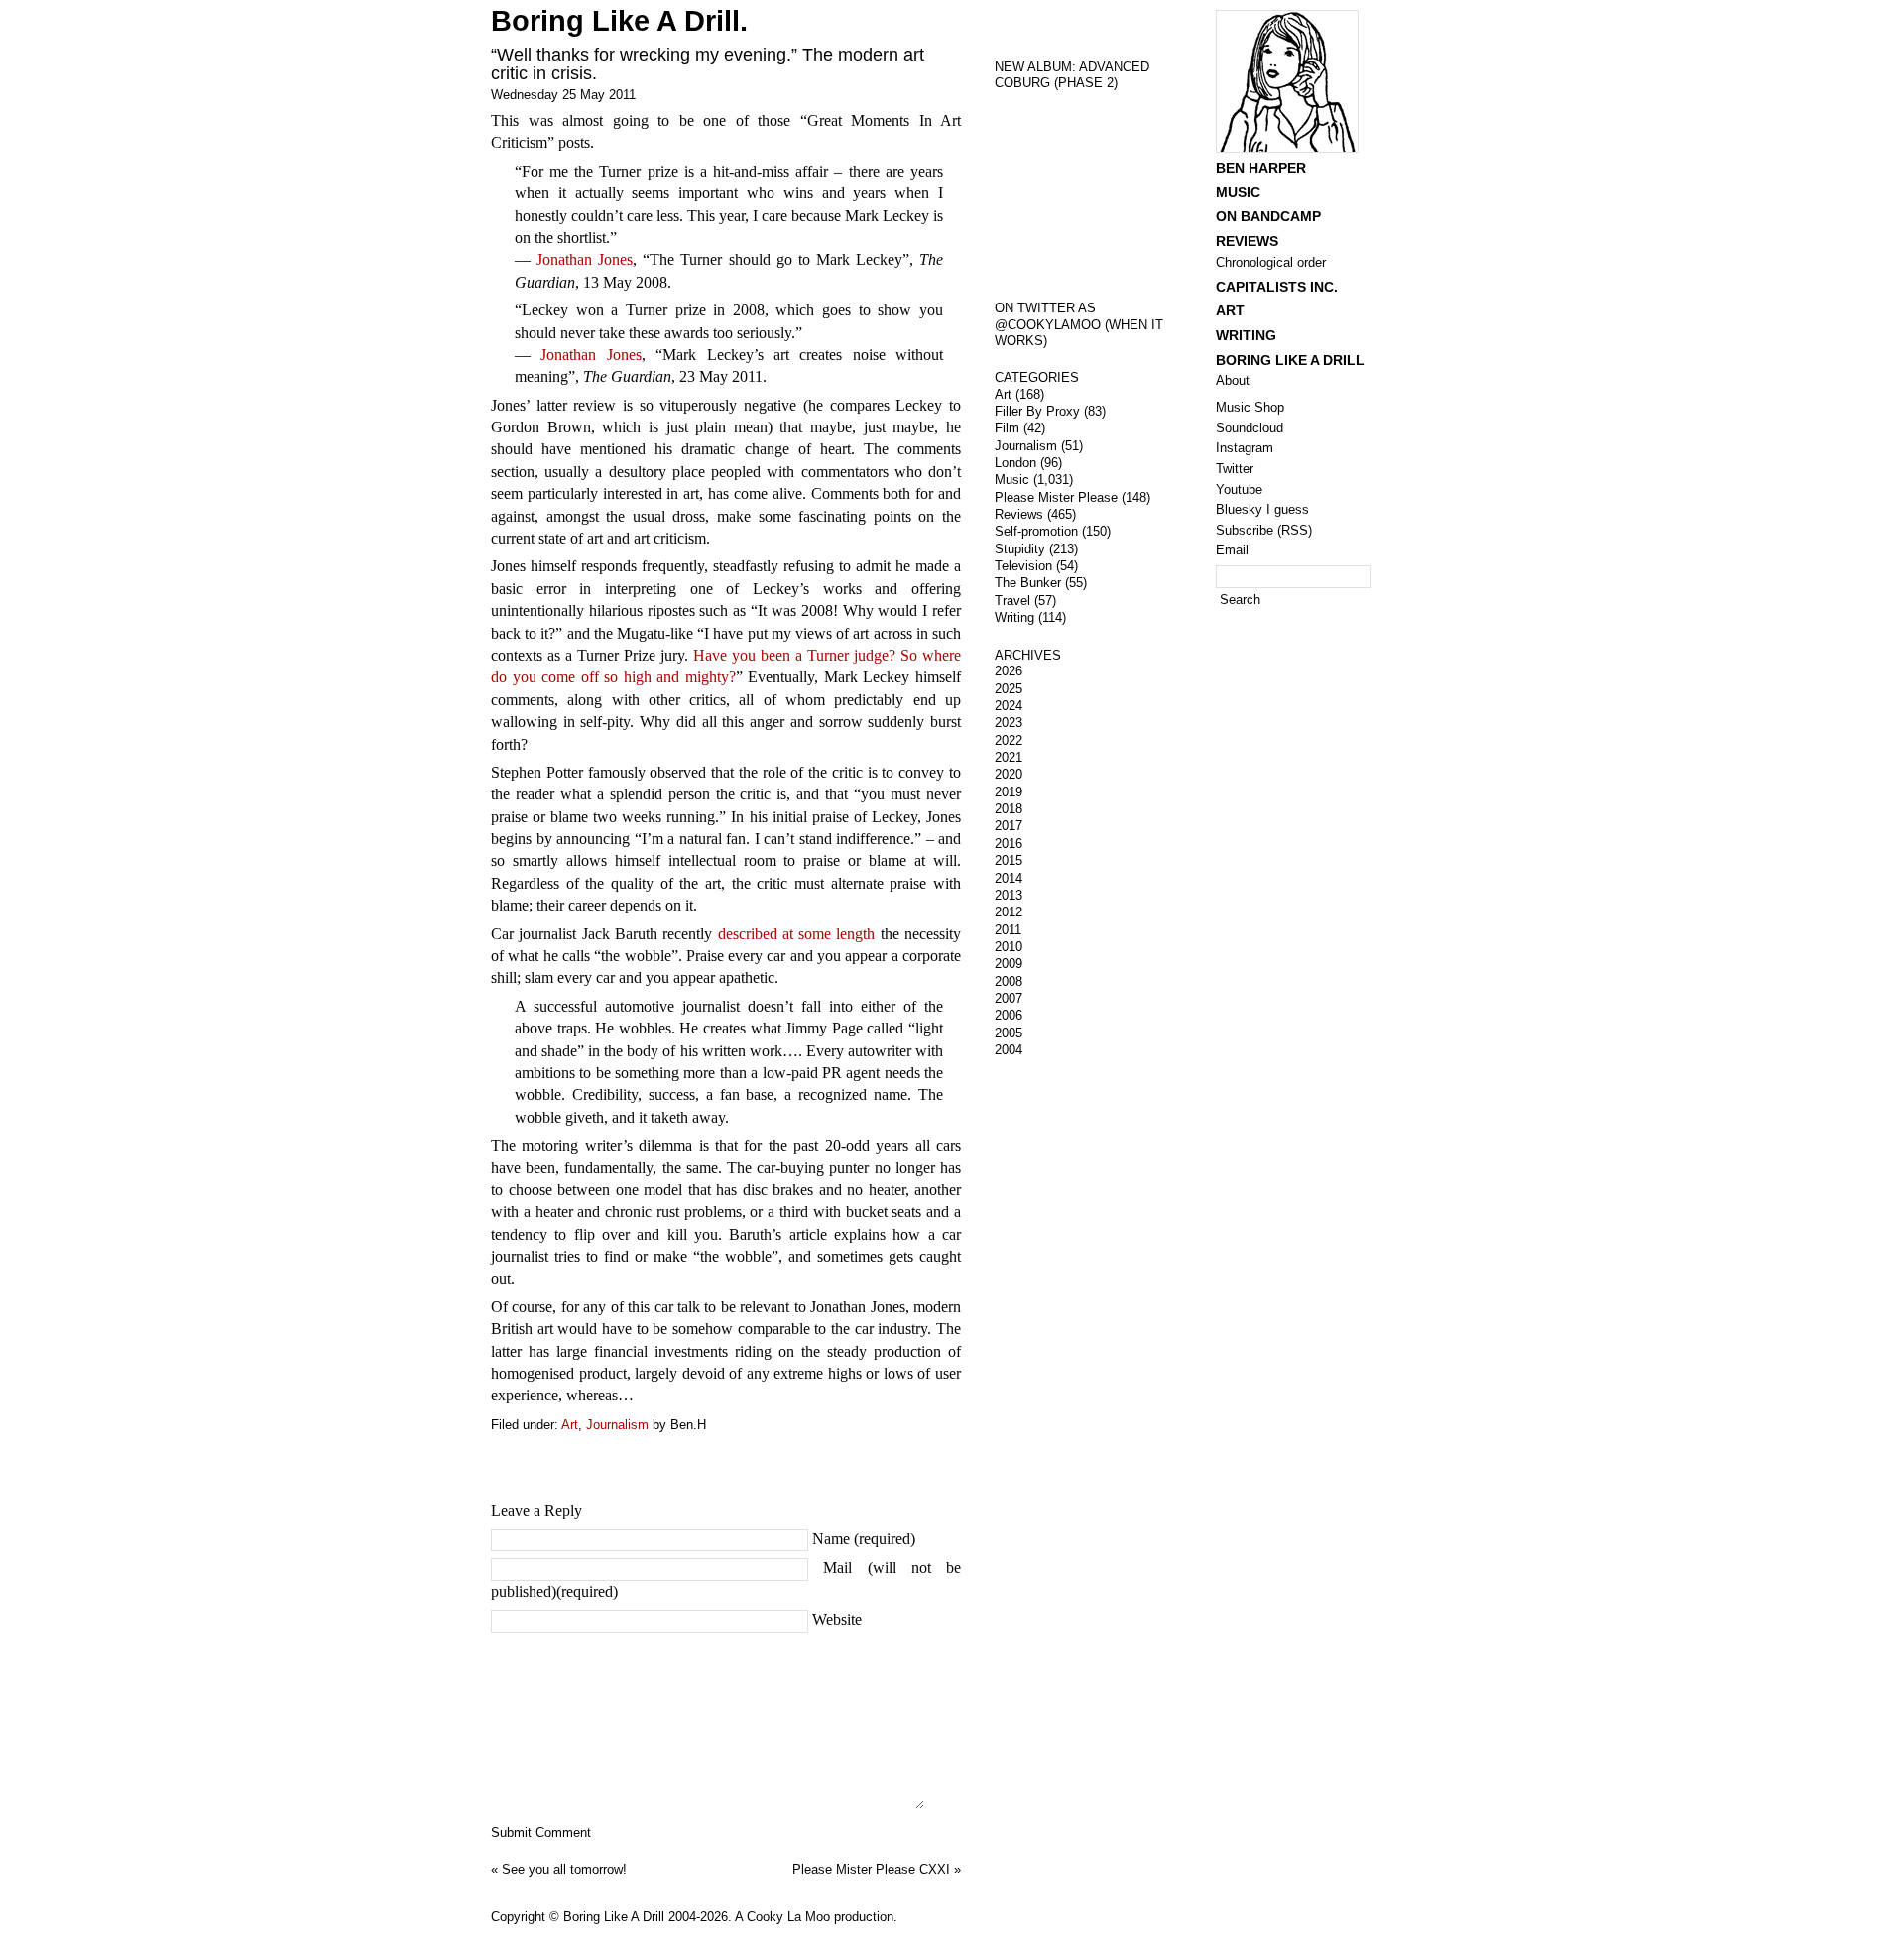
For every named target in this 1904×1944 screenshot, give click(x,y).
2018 (1009, 809)
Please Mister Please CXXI (871, 1869)
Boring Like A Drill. (619, 21)
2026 (1009, 671)
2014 (1009, 878)
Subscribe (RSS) (1264, 530)
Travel (1012, 601)
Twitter (1235, 469)
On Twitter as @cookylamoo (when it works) (1079, 324)
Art (570, 1425)
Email (1232, 550)
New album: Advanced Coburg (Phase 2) (1072, 75)
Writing (1014, 617)
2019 (1009, 792)
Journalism (617, 1425)
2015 (1009, 860)
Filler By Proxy (1037, 411)
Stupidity (1020, 549)
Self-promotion (1036, 531)
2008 (1009, 981)
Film (1007, 428)
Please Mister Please (1056, 497)
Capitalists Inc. (1277, 287)
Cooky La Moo (788, 1917)
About (1233, 380)
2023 (1009, 723)
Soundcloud (1249, 428)
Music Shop (1250, 407)
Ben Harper (1261, 168)
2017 (1009, 826)
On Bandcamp (1268, 216)
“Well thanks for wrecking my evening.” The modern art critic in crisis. (708, 64)
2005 (1009, 1033)
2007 (1009, 998)
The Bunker (1028, 583)
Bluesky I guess (1262, 509)
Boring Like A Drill (1290, 360)
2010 (1009, 947)
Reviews (1019, 514)
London (1015, 463)
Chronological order (1271, 262)
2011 (1008, 930)
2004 (1009, 1050)
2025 (1009, 689)
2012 (1009, 912)
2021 (1009, 757)
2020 (1009, 774)
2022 (1009, 740)
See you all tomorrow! (564, 1869)
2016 (1009, 844)
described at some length (797, 934)
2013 (1009, 895)
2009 (1009, 964)
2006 (1009, 1015)
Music (1012, 480)
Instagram (1245, 448)
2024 (1009, 706)
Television (1023, 566)
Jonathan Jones (585, 259)
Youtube (1239, 489)
